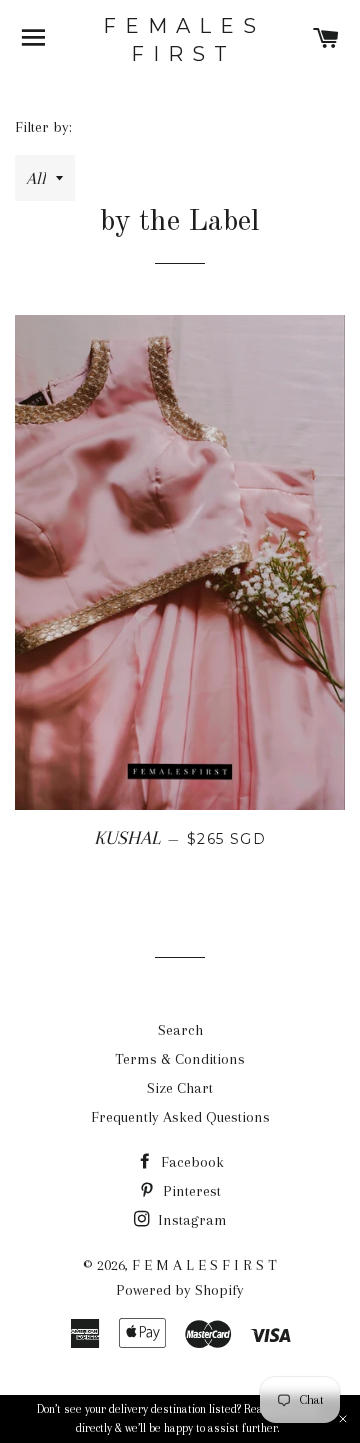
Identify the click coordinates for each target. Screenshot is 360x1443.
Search (180, 1030)
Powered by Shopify (180, 1290)
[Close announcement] (343, 1419)
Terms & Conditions (180, 1059)
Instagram (190, 1220)
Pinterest (190, 1191)
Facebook (190, 1162)
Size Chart (180, 1088)
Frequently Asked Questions (180, 1117)
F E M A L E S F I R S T (180, 40)
